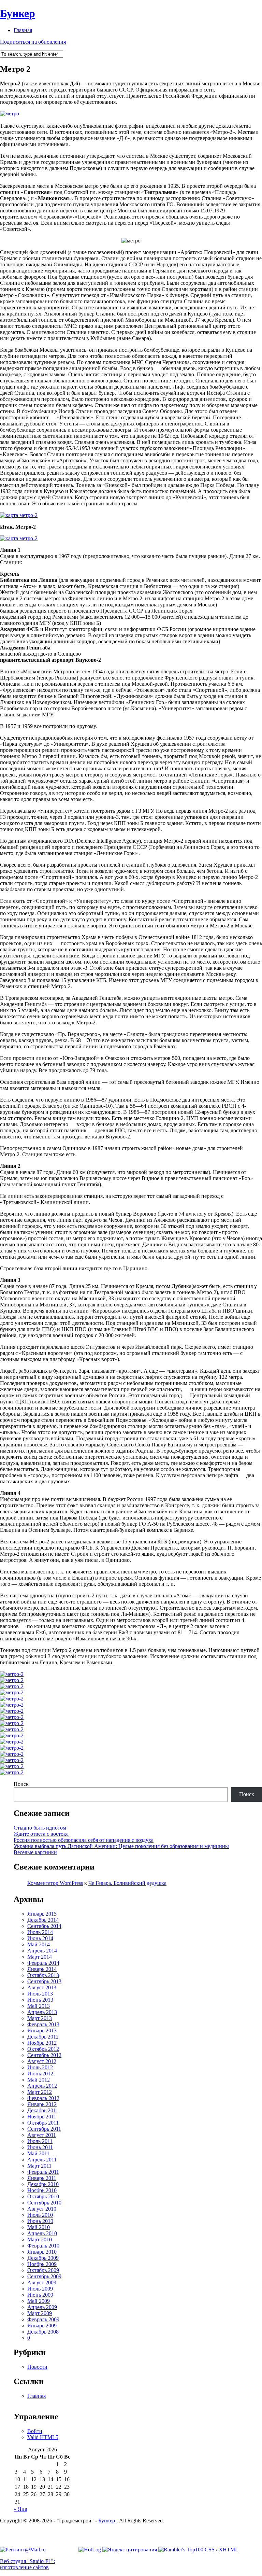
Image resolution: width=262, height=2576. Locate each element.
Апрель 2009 (42, 2307)
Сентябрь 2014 (44, 1926)
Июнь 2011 (40, 2147)
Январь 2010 (42, 2252)
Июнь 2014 (40, 1938)
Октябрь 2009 (43, 2270)
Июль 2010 (40, 2215)
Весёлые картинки (35, 1852)
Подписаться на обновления (33, 42)
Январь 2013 (42, 2031)
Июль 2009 (40, 2289)
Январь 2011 (42, 2178)
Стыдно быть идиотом (40, 1828)
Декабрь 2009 (43, 2258)
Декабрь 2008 (43, 2332)
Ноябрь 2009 (42, 2264)
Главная (23, 30)
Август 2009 (42, 2283)
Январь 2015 (42, 1914)
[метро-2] (12, 1674)
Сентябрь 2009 (44, 2276)
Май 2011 (38, 2153)
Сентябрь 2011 (44, 2129)
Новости (37, 2367)
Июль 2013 (40, 1994)
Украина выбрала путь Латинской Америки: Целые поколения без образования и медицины (121, 1846)
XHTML (229, 2550)
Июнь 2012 (40, 2074)
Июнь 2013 (40, 2000)
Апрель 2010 (42, 2233)
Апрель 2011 (42, 2160)
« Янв (20, 2509)
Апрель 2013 (42, 2012)
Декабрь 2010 (43, 2184)
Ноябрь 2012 (42, 2043)
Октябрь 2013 (43, 1975)
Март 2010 (40, 2239)
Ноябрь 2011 (42, 2117)
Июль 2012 (40, 2067)
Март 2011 (39, 2166)
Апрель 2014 (42, 1951)
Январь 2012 (42, 2104)
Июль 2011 (40, 2141)
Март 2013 (40, 2018)
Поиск (21, 1784)
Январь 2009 (42, 2326)
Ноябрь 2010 (42, 2190)
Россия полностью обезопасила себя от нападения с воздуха (84, 1840)
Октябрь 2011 (43, 2123)
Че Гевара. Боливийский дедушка (127, 1883)
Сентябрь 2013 (44, 1981)
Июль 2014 (40, 1932)
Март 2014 (40, 1957)
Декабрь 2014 (43, 1920)
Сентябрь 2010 (44, 2203)
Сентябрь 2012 (44, 2055)
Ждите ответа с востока (41, 1834)
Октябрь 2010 (43, 2196)
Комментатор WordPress (55, 1883)
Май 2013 (39, 2006)
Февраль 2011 (43, 2172)
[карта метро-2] (19, 515)
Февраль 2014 (43, 1963)
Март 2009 (40, 2313)
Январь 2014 (42, 1969)
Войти (35, 2431)
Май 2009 (39, 2301)
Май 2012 (39, 2080)
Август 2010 (42, 2209)
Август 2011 (42, 2135)
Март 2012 (40, 2092)
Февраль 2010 (43, 2246)
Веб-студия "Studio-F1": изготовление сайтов (27, 2564)
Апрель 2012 (42, 2086)
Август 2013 (42, 1987)
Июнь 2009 (40, 2295)
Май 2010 (39, 2227)
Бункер (18, 13)
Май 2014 (39, 1944)
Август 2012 (42, 2061)
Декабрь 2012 (43, 2037)
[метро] (10, 114)
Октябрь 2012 (43, 2049)
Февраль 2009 (43, 2319)
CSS (210, 2550)
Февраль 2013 (43, 2024)
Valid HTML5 (43, 2437)
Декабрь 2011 (43, 2110)
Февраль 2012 (43, 2098)
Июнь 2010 (40, 2221)
